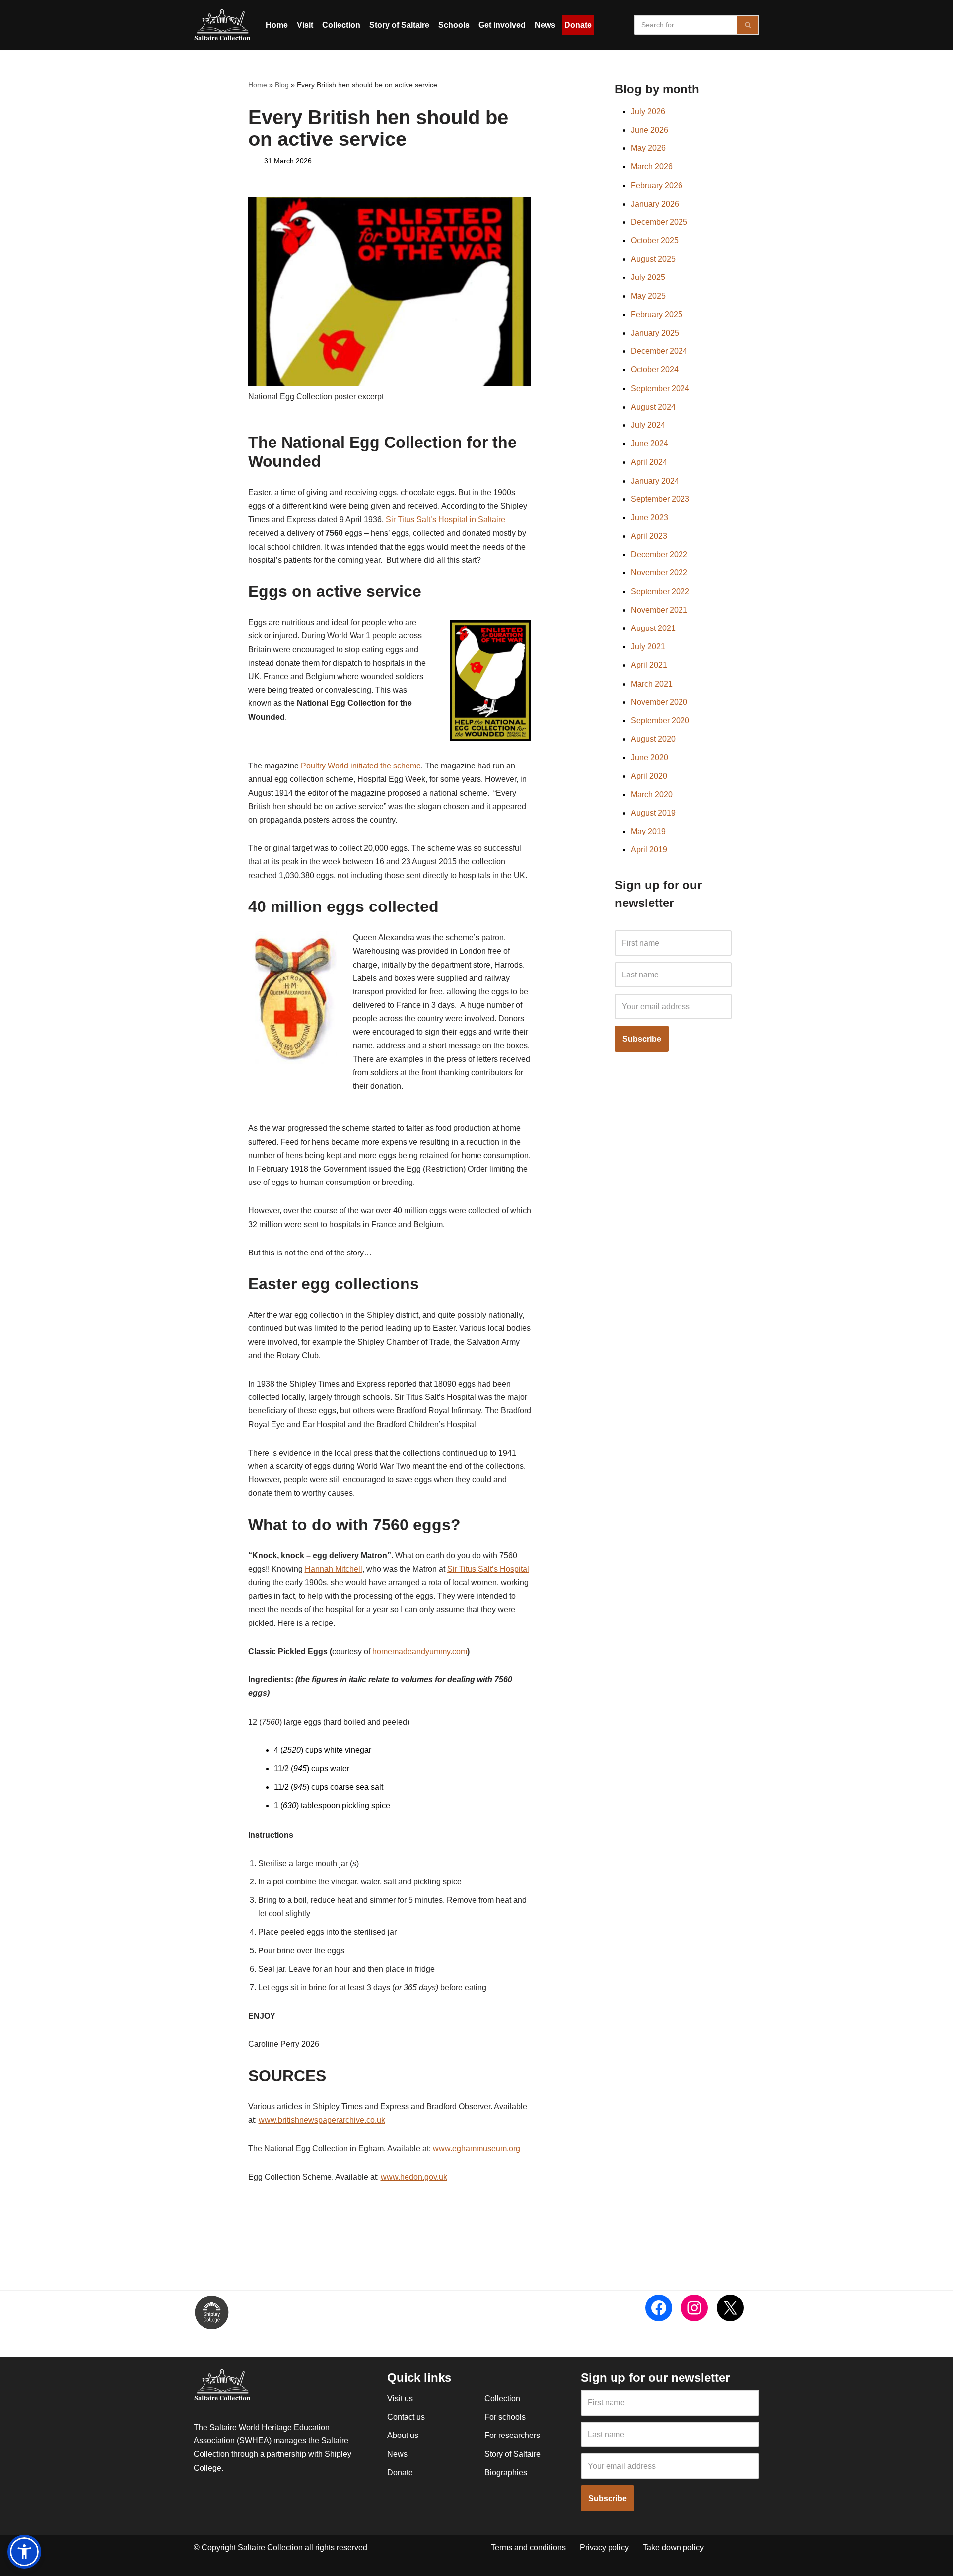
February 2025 (657, 314)
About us (403, 2435)
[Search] (748, 25)
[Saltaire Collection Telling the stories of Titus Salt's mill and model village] (222, 25)
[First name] (673, 943)
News (545, 25)
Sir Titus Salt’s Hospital (488, 1569)
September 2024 (660, 388)
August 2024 (653, 407)
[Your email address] (673, 1006)
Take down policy (673, 2547)
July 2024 (648, 425)
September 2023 (660, 499)
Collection (341, 25)
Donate (578, 25)
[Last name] (673, 975)
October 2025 (655, 241)
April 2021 (649, 665)
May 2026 (648, 148)
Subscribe (642, 1039)
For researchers (512, 2435)
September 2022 (660, 592)
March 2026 (652, 167)
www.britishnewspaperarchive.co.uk (322, 2120)
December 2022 (659, 554)
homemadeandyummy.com (420, 1651)
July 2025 (648, 277)
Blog (282, 85)
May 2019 (648, 831)
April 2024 (649, 462)
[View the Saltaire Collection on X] (730, 2308)
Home (277, 25)
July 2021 (648, 647)
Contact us (406, 2417)
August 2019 (653, 813)
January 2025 (655, 333)
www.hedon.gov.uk (414, 2177)
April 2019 (649, 850)
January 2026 (655, 204)
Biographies (506, 2472)
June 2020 (649, 757)
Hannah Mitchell (334, 1569)
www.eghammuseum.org (476, 2148)
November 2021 (659, 610)
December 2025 (659, 222)
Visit (305, 25)
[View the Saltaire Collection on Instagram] (694, 2308)
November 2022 (659, 573)
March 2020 (652, 795)
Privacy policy (604, 2547)
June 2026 (649, 130)
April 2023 (649, 536)
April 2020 (649, 776)
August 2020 (653, 739)
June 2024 (649, 444)
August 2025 (653, 259)
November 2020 (659, 702)
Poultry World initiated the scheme (361, 766)
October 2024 (655, 370)
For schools (505, 2417)
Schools (454, 25)
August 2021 (653, 628)
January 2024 (655, 481)
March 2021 (652, 684)
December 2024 (659, 351)
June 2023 (649, 518)
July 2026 (648, 111)
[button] (24, 2552)
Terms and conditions (528, 2547)
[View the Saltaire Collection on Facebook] (659, 2308)
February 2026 (657, 185)
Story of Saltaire (399, 25)
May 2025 (648, 296)
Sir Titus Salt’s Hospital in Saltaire (445, 520)
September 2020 (660, 721)
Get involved (502, 25)
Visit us (400, 2399)
